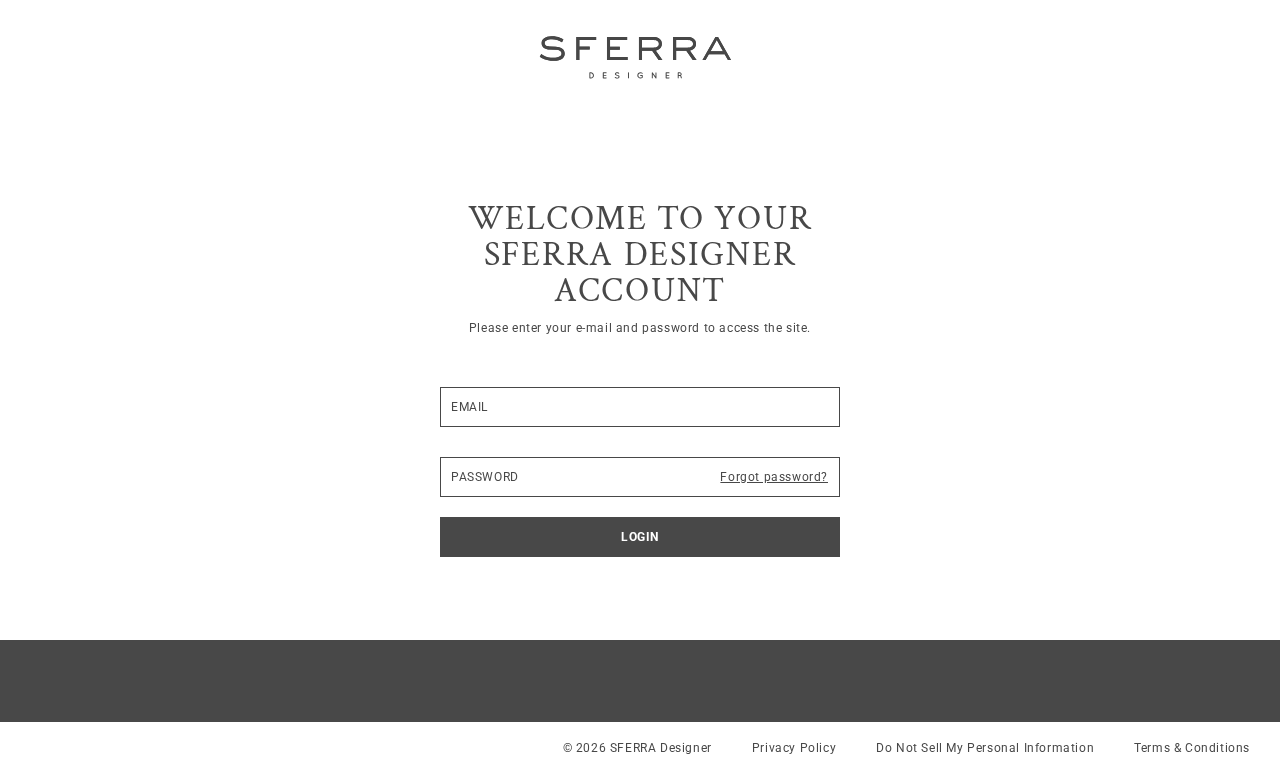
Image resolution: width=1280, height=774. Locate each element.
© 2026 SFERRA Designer (637, 748)
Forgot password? (774, 477)
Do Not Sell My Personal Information (985, 748)
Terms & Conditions (1192, 748)
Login (640, 537)
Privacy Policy (794, 748)
